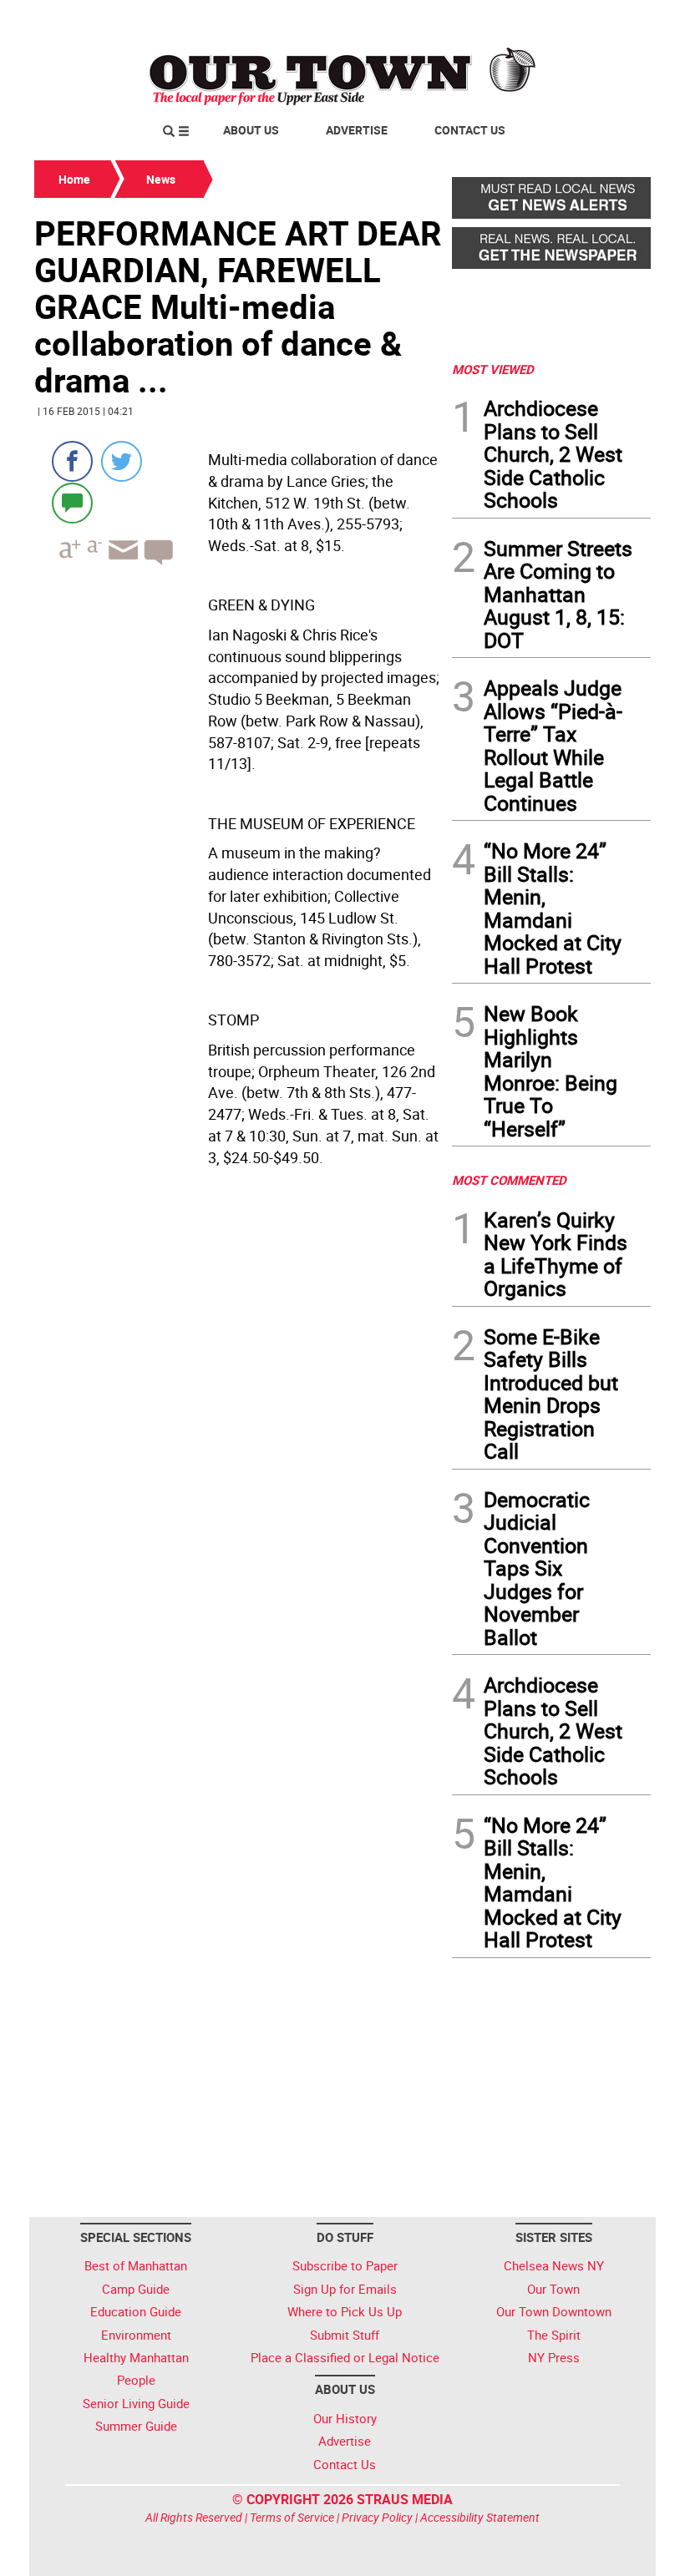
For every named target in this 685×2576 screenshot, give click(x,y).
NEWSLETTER (516, 19)
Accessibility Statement (480, 2517)
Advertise (357, 130)
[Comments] (72, 502)
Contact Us (470, 130)
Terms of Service (292, 2517)
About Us (251, 130)
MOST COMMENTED (509, 1180)
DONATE (610, 19)
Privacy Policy (377, 2517)
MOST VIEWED (493, 369)
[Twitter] (122, 461)
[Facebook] (72, 461)
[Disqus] (238, 1432)
